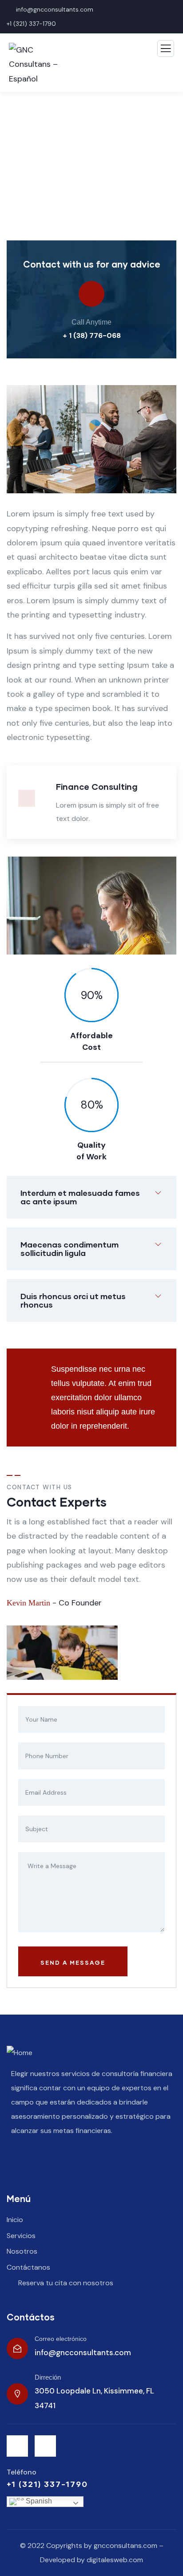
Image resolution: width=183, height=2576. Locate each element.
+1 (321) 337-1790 (32, 24)
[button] (172, 446)
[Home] (20, 2053)
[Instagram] (45, 2446)
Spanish (38, 2501)
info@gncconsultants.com (83, 2353)
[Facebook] (17, 2446)
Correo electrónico (61, 2339)
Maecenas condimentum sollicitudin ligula (70, 1249)
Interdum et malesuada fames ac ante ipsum (80, 1197)
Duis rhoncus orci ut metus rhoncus (73, 1300)
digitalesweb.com (115, 2560)
